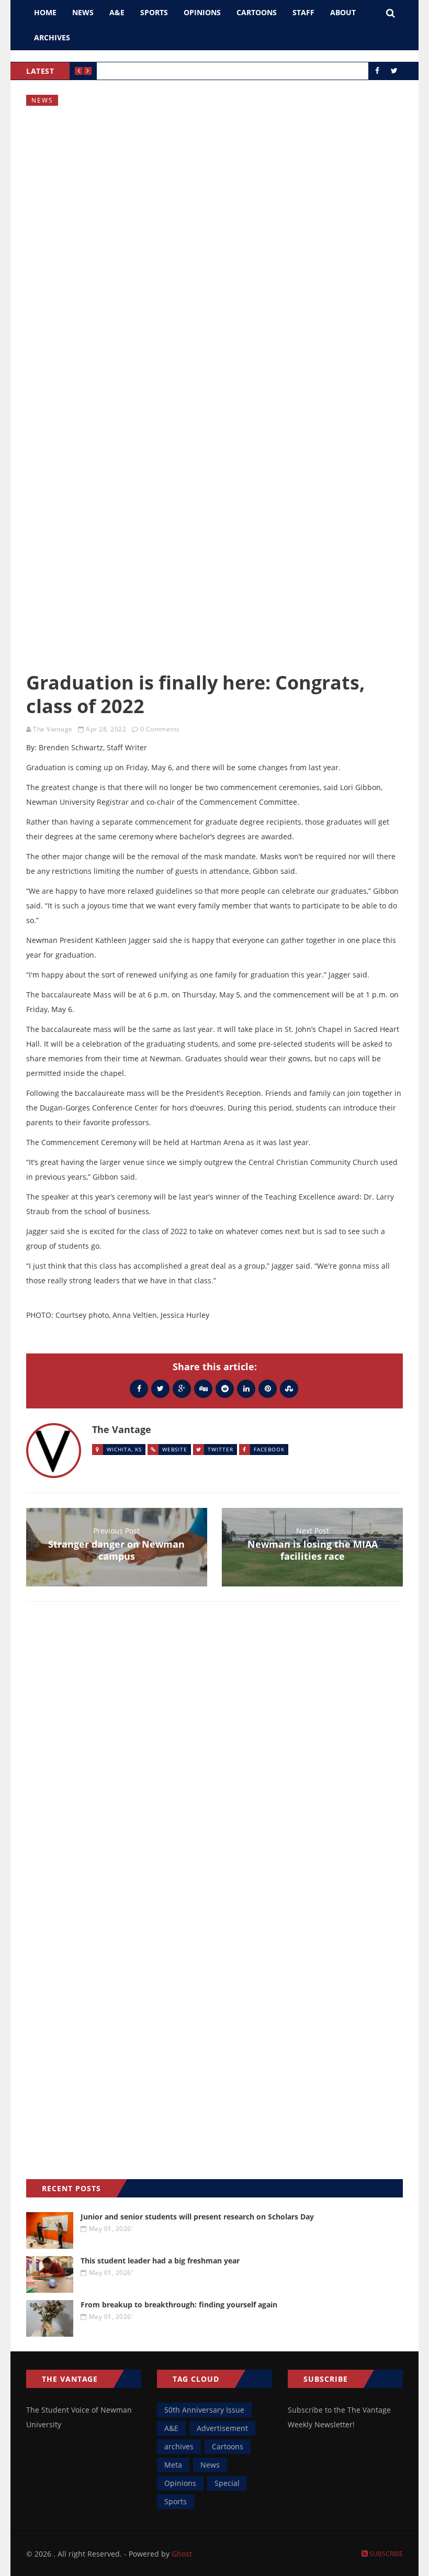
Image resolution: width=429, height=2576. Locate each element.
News (83, 12)
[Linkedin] (246, 1388)
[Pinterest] (268, 1388)
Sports (154, 12)
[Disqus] (214, 1762)
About (343, 12)
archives (179, 2446)
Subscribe (385, 2554)
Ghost (182, 2554)
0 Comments (160, 729)
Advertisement (222, 2428)
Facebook (269, 1449)
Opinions (202, 12)
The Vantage (53, 729)
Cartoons (257, 12)
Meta (173, 2465)
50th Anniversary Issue (204, 2410)
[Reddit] (225, 1388)
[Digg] (203, 1388)
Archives (52, 37)
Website (175, 1449)
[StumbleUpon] (289, 1388)
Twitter (221, 1449)
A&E (117, 12)
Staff (303, 12)
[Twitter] (160, 1388)
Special (227, 2483)
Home (45, 12)
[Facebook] (139, 1388)
